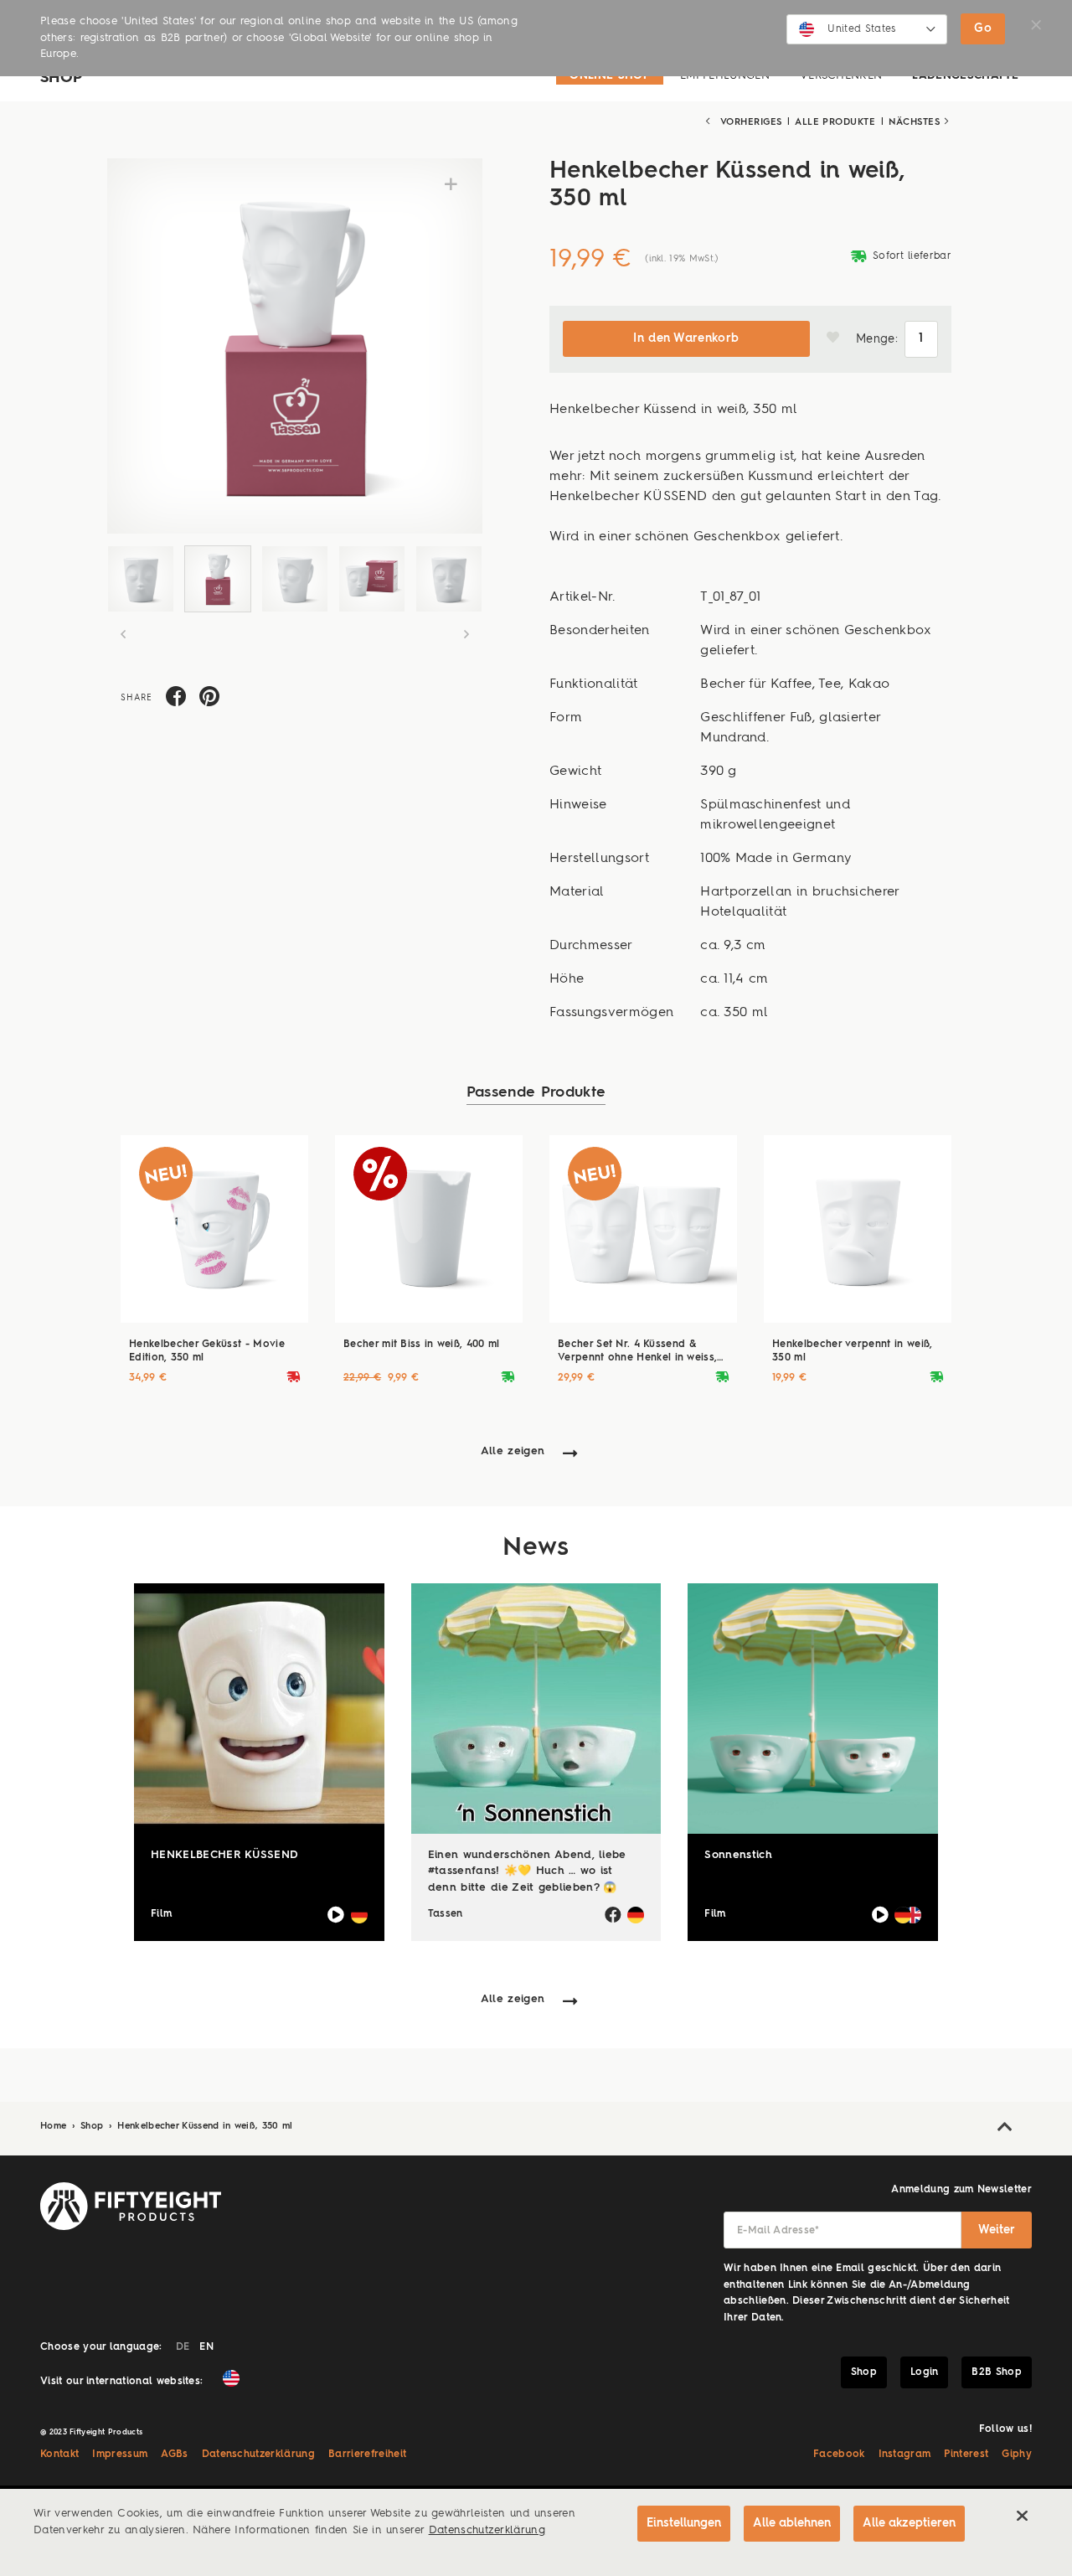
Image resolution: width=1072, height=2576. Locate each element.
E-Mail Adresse (778, 2231)
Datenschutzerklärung (259, 2455)
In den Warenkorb (686, 338)
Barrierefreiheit (367, 2455)
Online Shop (610, 76)
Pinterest (966, 2455)
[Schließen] (1022, 2516)
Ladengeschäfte (965, 76)
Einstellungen (684, 2523)
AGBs (174, 2455)
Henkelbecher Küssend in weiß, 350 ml (205, 2127)
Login (925, 2372)
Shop (94, 2127)
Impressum (120, 2455)
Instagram (905, 2455)
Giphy (1017, 2455)
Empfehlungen (725, 76)
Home (55, 2127)
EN (206, 2347)
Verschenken (841, 76)
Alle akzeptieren (909, 2523)
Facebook (839, 2455)
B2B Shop (997, 2372)
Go (983, 28)
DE (183, 2347)
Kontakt (59, 2455)
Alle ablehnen (792, 2523)
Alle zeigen (513, 1451)
